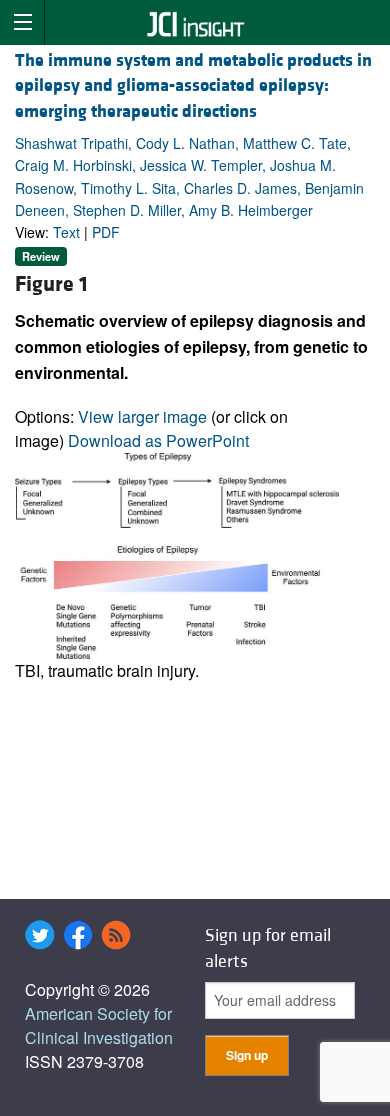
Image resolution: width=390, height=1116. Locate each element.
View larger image (142, 416)
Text (66, 232)
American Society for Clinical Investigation (99, 1025)
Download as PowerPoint (158, 440)
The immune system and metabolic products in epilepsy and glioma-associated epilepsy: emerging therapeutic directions (193, 85)
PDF (106, 232)
